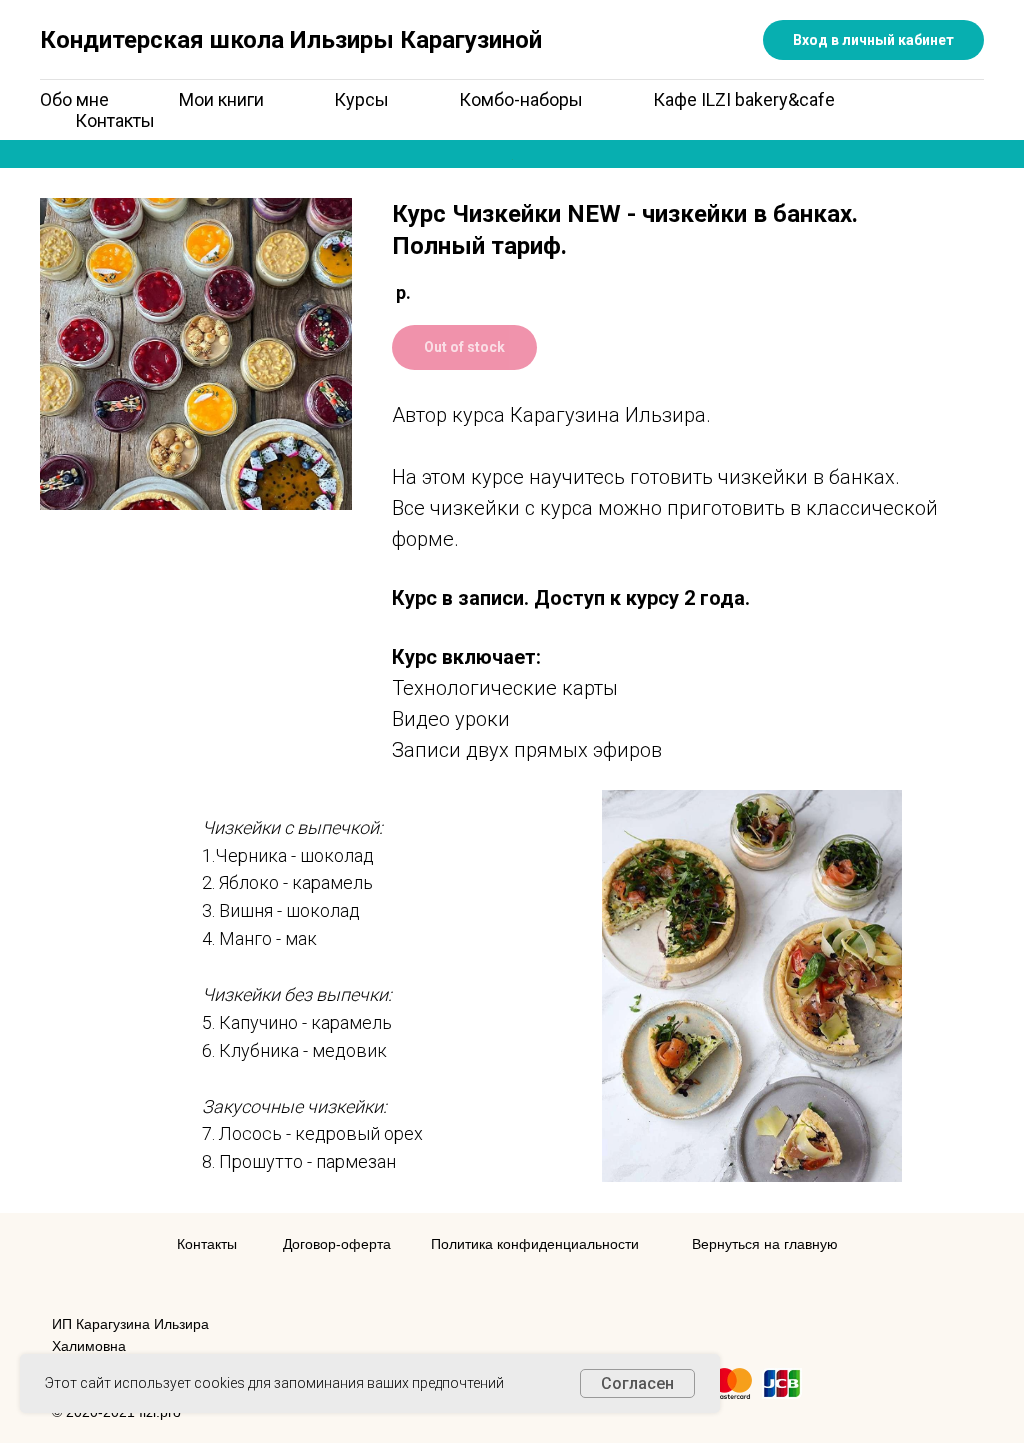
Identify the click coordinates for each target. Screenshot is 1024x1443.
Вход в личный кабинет (873, 40)
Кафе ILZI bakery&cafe (744, 99)
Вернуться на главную (765, 1244)
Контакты (115, 120)
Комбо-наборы (521, 99)
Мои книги (221, 99)
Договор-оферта (337, 1244)
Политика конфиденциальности (535, 1244)
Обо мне (74, 99)
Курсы (361, 99)
